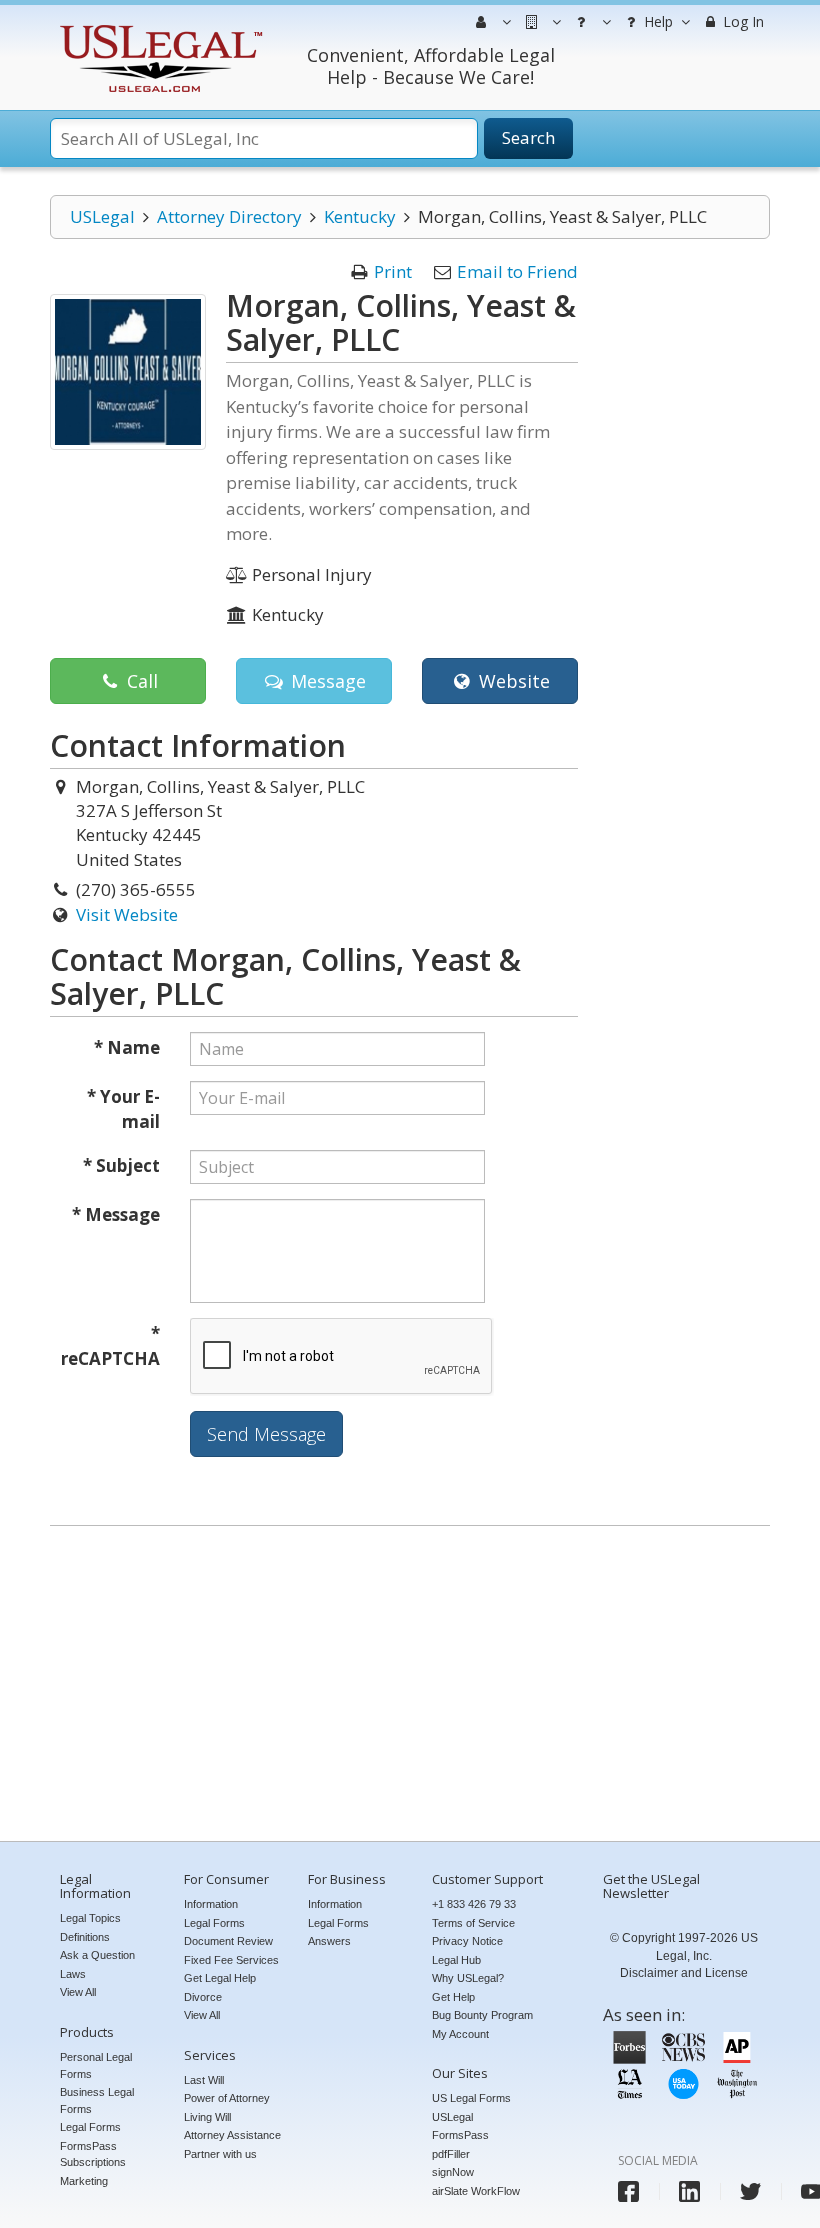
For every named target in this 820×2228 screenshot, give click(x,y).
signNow (453, 2172)
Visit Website (127, 914)
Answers (329, 1941)
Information (211, 1904)
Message (326, 681)
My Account (460, 2034)
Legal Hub (456, 1960)
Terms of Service (473, 1923)
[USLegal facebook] (628, 2191)
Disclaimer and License (684, 1973)
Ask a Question (97, 1955)
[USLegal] (158, 27)
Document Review (228, 1941)
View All (78, 1992)
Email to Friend (517, 271)
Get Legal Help (220, 1978)
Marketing (84, 2181)
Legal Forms (90, 2127)
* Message (116, 1214)
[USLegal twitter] (750, 2191)
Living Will (207, 2117)
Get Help (453, 1997)
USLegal (102, 216)
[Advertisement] (410, 1686)
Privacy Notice (467, 1941)
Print (393, 271)
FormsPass (460, 2135)
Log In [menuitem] (741, 21)
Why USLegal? (468, 1978)
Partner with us (220, 2154)
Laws (73, 1974)
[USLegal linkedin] (689, 2191)
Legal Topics (90, 1918)
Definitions (85, 1937)
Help (656, 21)
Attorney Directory (229, 216)
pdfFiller (451, 2154)
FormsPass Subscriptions (93, 2154)
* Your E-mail (123, 1109)
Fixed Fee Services (231, 1960)
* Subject (121, 1165)
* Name (127, 1047)
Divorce (203, 1997)
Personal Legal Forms (96, 2065)
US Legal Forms (471, 2098)
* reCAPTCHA (110, 1346)
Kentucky (360, 216)
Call (140, 681)
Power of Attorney (227, 2098)
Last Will (204, 2080)
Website (512, 681)
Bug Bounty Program (482, 2015)
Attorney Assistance (232, 2135)
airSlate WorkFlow (476, 2191)
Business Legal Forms (97, 2100)
